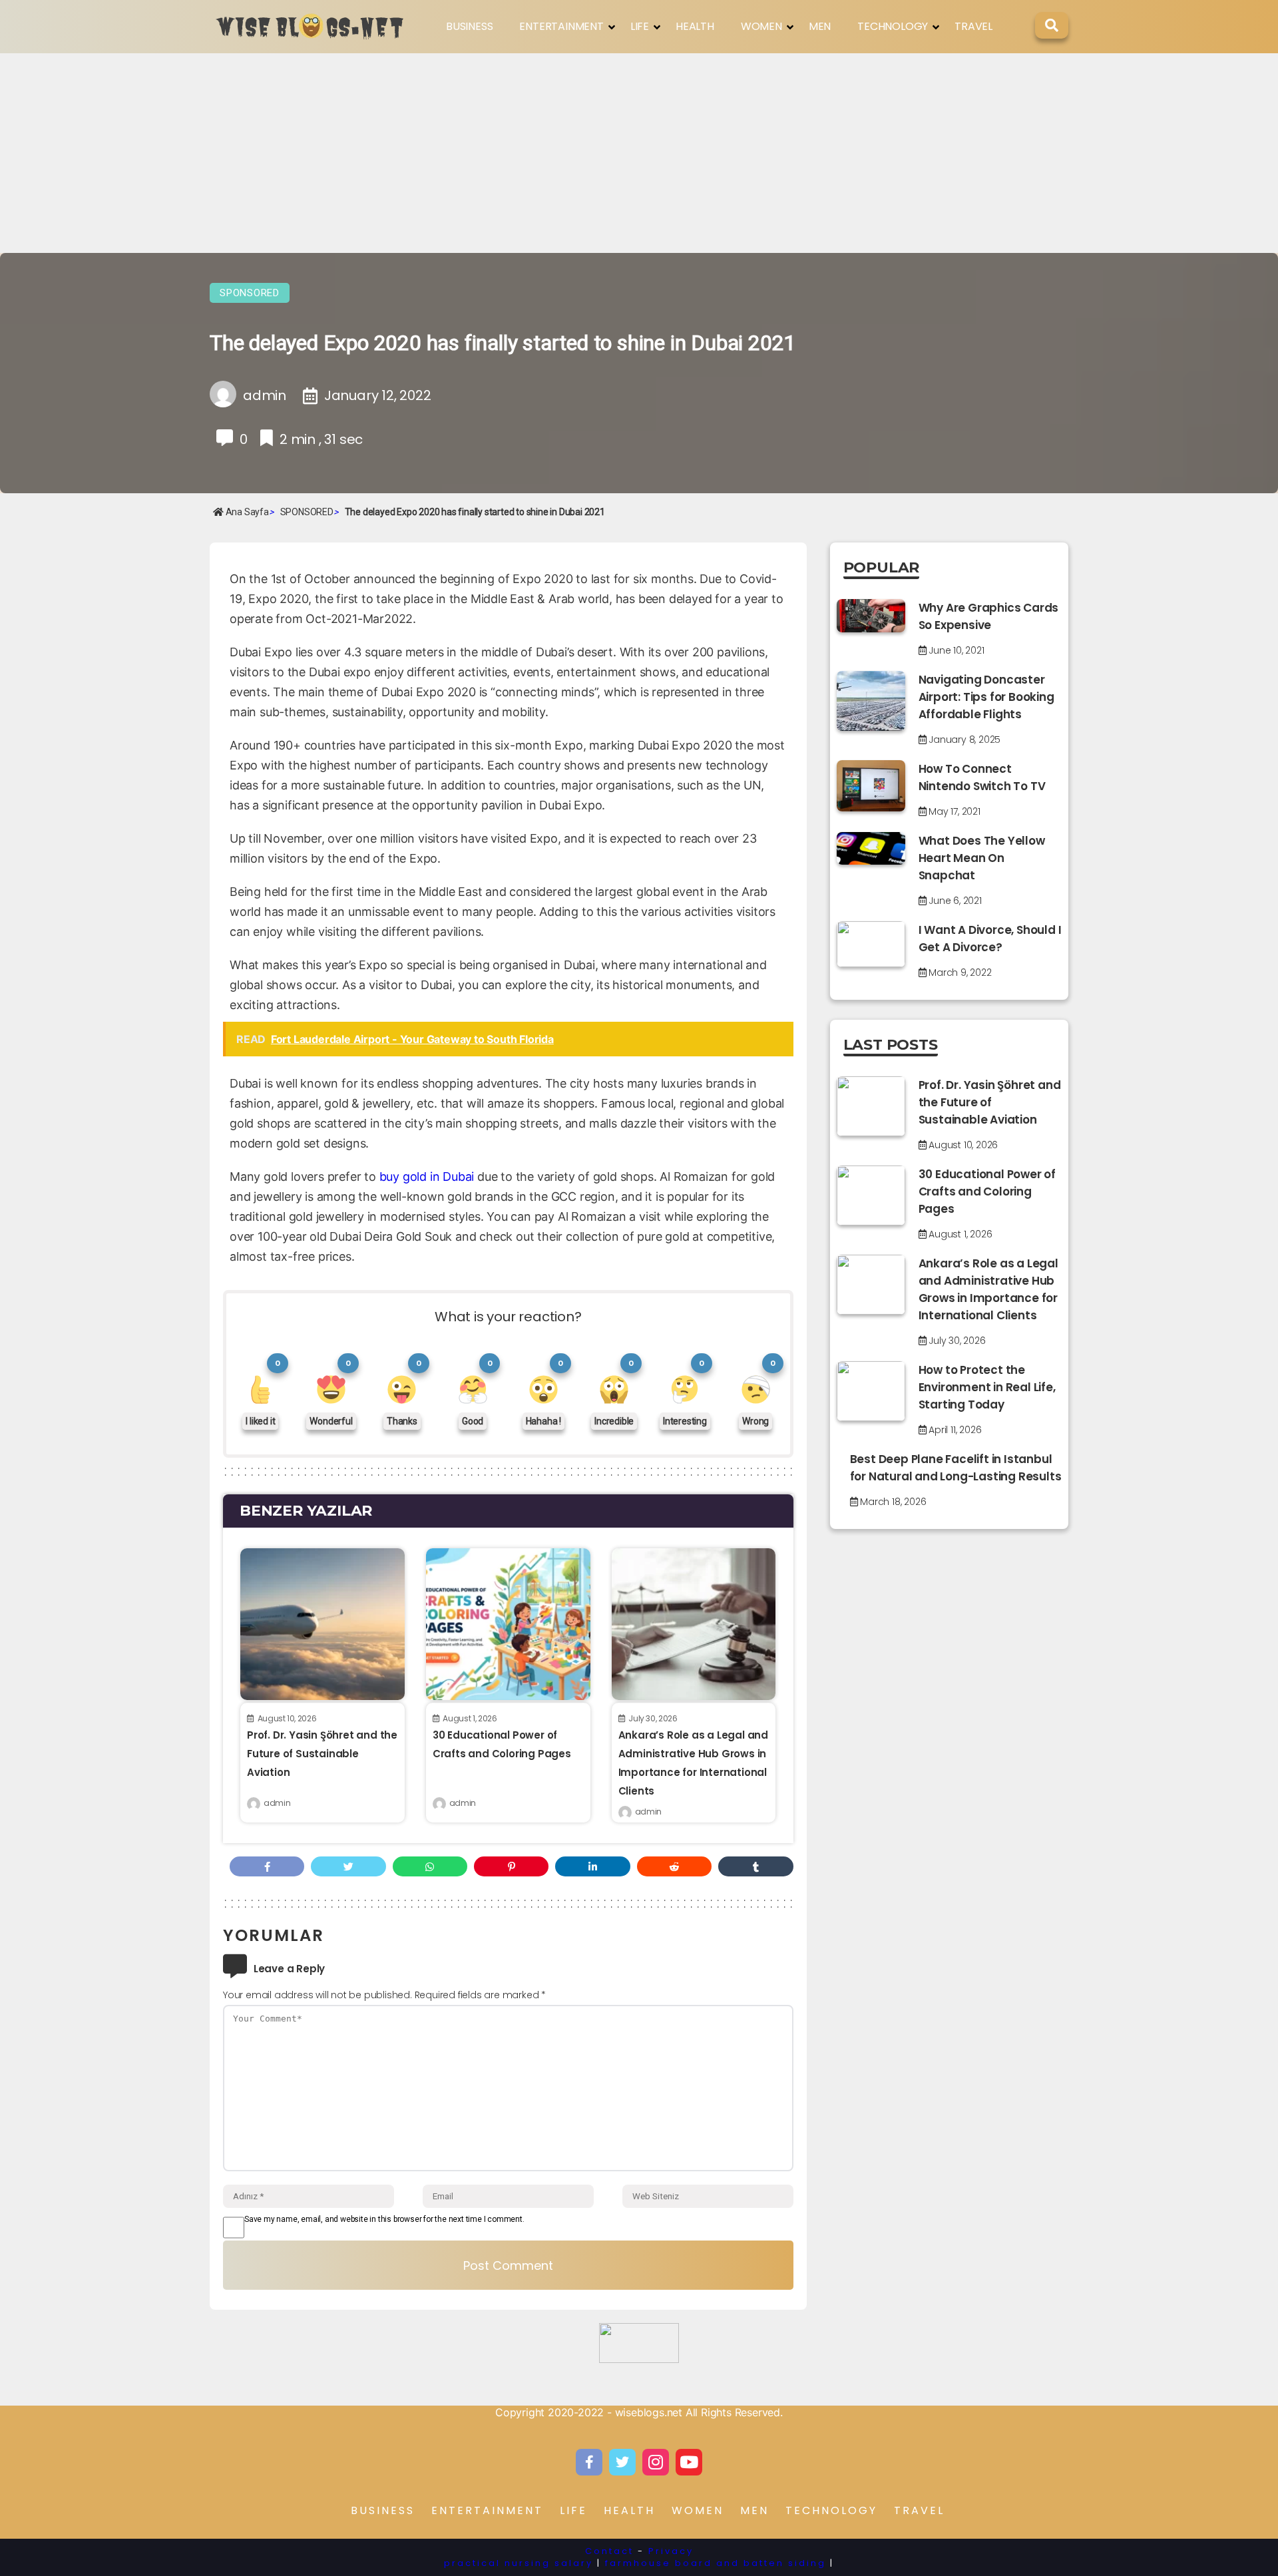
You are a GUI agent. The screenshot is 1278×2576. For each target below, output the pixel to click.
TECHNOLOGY (893, 26)
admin (277, 1803)
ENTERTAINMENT (561, 26)
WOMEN (761, 26)
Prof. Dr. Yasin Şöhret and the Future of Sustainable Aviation (322, 1754)
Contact (609, 2551)
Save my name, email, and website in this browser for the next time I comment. (384, 2219)
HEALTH (695, 26)
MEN (820, 26)
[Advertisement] (639, 153)
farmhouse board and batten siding (716, 2563)
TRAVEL (973, 26)
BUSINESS (469, 26)
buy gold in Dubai (427, 1177)
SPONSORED (250, 293)
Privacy (671, 2551)
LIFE (640, 26)
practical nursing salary (519, 2563)
